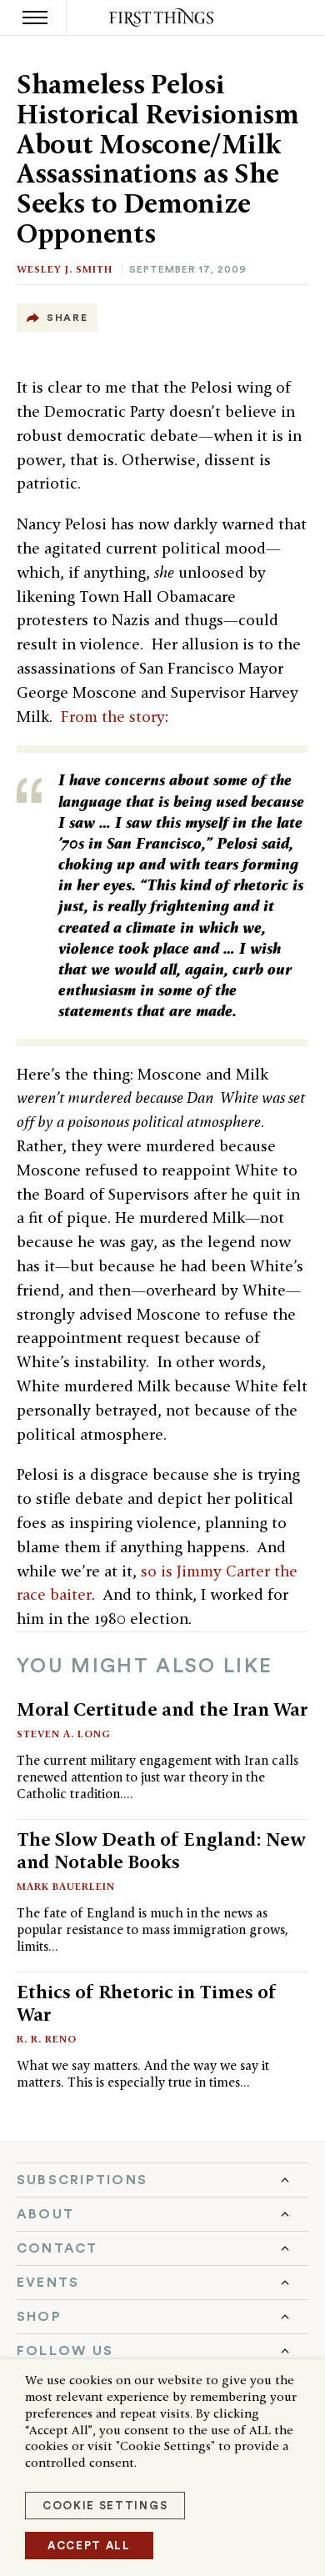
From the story (113, 717)
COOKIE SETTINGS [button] (105, 2506)
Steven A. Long (64, 1734)
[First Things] (163, 18)
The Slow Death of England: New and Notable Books (161, 1850)
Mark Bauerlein (66, 1886)
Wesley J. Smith (65, 269)
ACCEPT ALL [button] (89, 2546)
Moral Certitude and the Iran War (162, 1709)
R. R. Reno (47, 2039)
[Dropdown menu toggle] (162, 2180)
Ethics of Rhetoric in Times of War (147, 2003)
